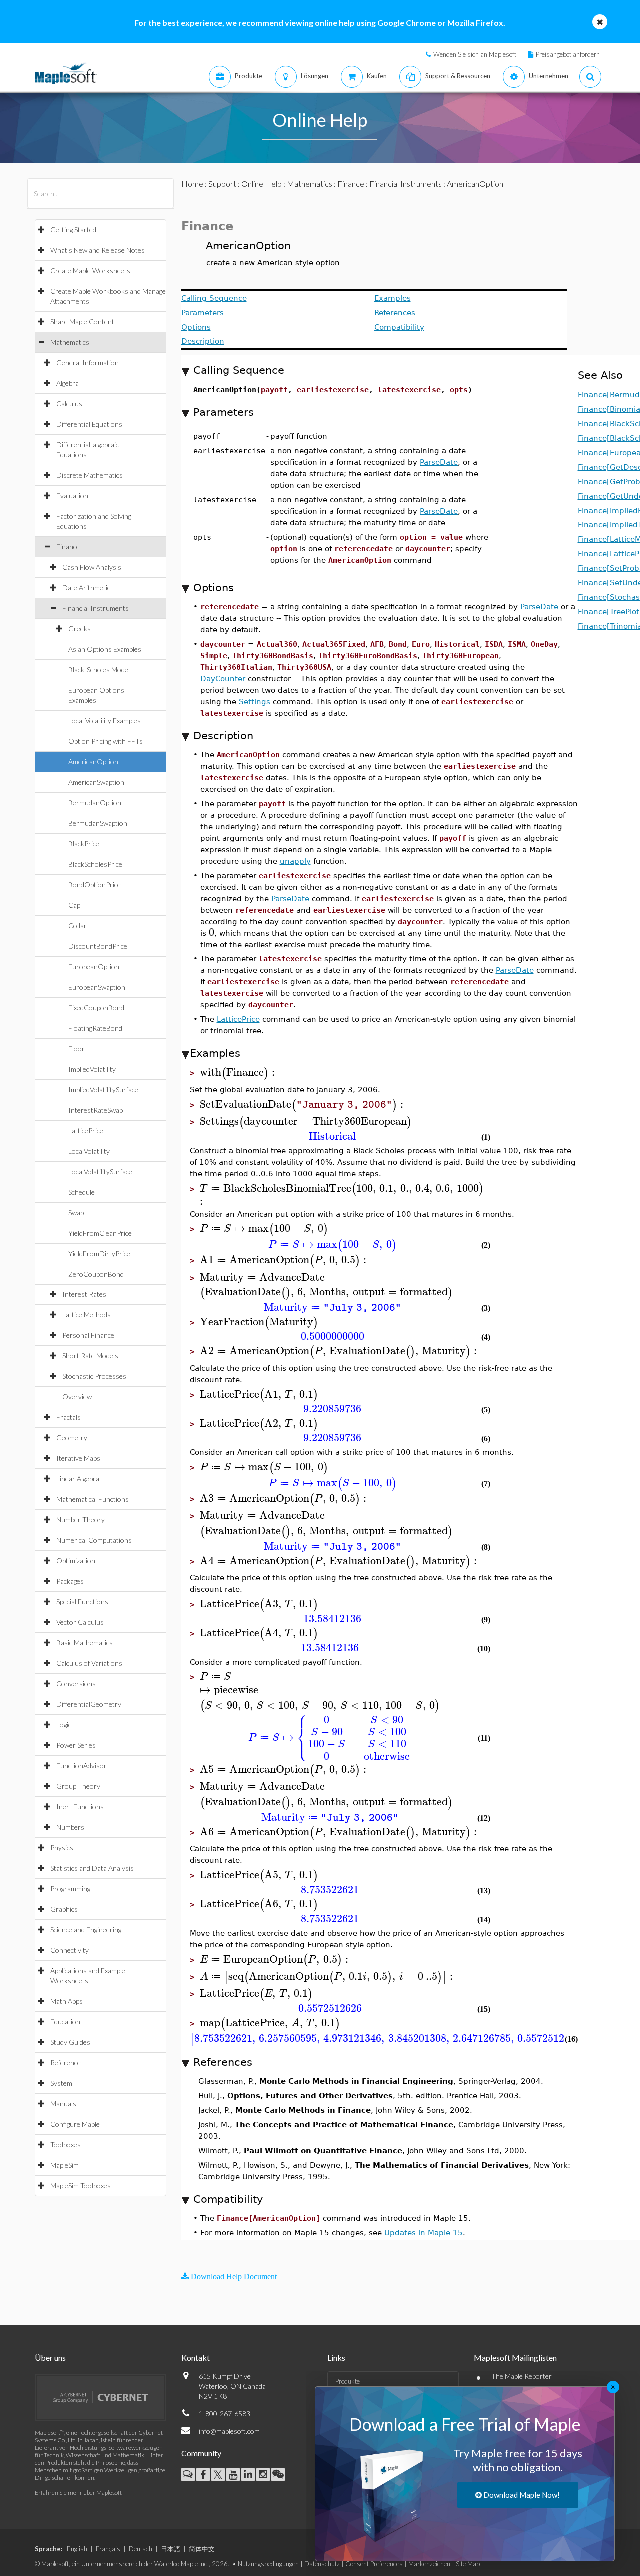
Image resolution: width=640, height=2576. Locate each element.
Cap (74, 905)
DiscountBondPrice (98, 946)
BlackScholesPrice (95, 864)
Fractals (69, 1417)
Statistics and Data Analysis (92, 1868)
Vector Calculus (80, 1622)
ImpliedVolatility (92, 1069)
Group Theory (78, 1786)
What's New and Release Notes (98, 250)
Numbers (70, 1827)
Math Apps (67, 2001)
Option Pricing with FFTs (106, 741)
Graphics (64, 1909)
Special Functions (82, 1602)
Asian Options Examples (105, 649)
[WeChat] (278, 2474)
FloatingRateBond (95, 1028)
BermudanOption (95, 802)
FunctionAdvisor (82, 1766)
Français (108, 2549)
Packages (70, 1581)
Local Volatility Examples (105, 720)
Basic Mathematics (85, 1643)
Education (65, 2021)
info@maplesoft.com (229, 2431)
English (77, 2549)
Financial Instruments (96, 608)
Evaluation (72, 496)
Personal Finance (88, 1335)
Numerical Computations (94, 1540)
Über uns (50, 2357)
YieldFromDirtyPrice (99, 1253)
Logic (64, 1725)
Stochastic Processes (94, 1376)
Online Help (262, 184)
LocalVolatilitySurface (100, 1171)
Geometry (72, 1438)
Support (222, 184)
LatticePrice (86, 1130)
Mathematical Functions (93, 1499)
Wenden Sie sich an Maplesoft (475, 54)
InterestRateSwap (96, 1110)
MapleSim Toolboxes (81, 2185)
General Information (88, 363)
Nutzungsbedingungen (268, 2564)
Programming (70, 1889)
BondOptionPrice (95, 884)
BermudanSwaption (98, 823)
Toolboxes (66, 2144)
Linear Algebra (78, 1479)
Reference (66, 2062)
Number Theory (81, 1520)
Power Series (76, 1745)
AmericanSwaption (96, 782)
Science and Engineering (86, 1930)
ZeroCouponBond (96, 1274)
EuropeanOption (94, 966)
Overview (77, 1397)
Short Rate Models (90, 1356)
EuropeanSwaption (97, 987)
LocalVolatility (89, 1151)
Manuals (63, 2103)
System (61, 2083)
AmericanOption (93, 761)
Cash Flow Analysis (92, 567)
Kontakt (196, 2357)
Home (192, 184)
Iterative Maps (78, 1458)
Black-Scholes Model (99, 669)
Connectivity (70, 1950)
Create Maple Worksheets (90, 271)
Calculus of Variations (89, 1663)
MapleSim (65, 2165)
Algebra (68, 383)
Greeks (80, 629)
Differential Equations (89, 424)
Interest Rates (84, 1294)
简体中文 (202, 2549)
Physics (62, 1848)
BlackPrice (84, 843)
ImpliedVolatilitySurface (103, 1089)
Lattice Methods (87, 1315)
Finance (68, 547)
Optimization (76, 1561)
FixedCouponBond (96, 1007)
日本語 (171, 2549)
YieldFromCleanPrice (100, 1233)
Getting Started (73, 230)
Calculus (69, 404)
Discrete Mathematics (90, 475)
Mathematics (70, 342)
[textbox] (212, 932)
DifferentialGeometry (89, 1704)
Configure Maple (75, 2124)
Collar (78, 925)
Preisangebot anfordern (568, 54)
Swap (76, 1212)
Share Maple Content (82, 322)
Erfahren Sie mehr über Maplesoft (78, 2492)
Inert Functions (80, 1807)
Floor (77, 1048)
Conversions (76, 1684)
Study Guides (70, 2042)
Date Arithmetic (86, 588)
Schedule (82, 1192)
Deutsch (141, 2549)
